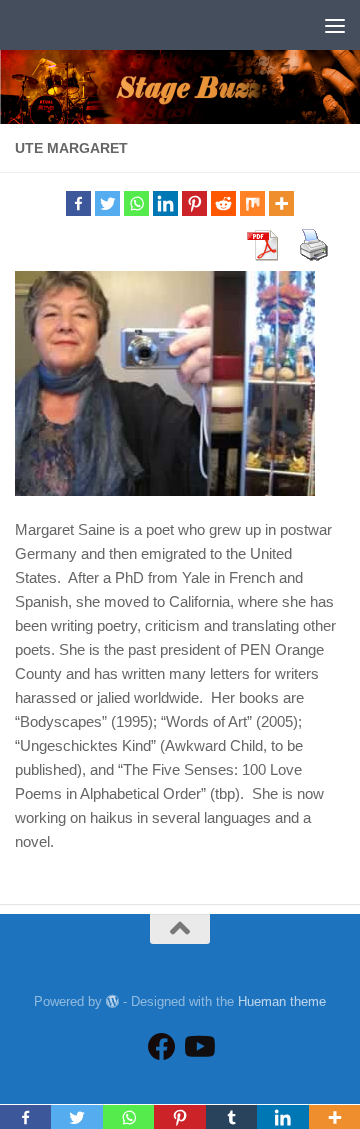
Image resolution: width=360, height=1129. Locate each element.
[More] (281, 203)
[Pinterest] (194, 203)
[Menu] (335, 25)
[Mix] (252, 203)
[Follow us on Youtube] (198, 1047)
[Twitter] (107, 203)
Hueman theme (282, 1001)
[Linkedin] (165, 203)
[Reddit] (223, 203)
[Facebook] (78, 203)
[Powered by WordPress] (112, 1001)
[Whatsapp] (136, 203)
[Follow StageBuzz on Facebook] (162, 1047)
